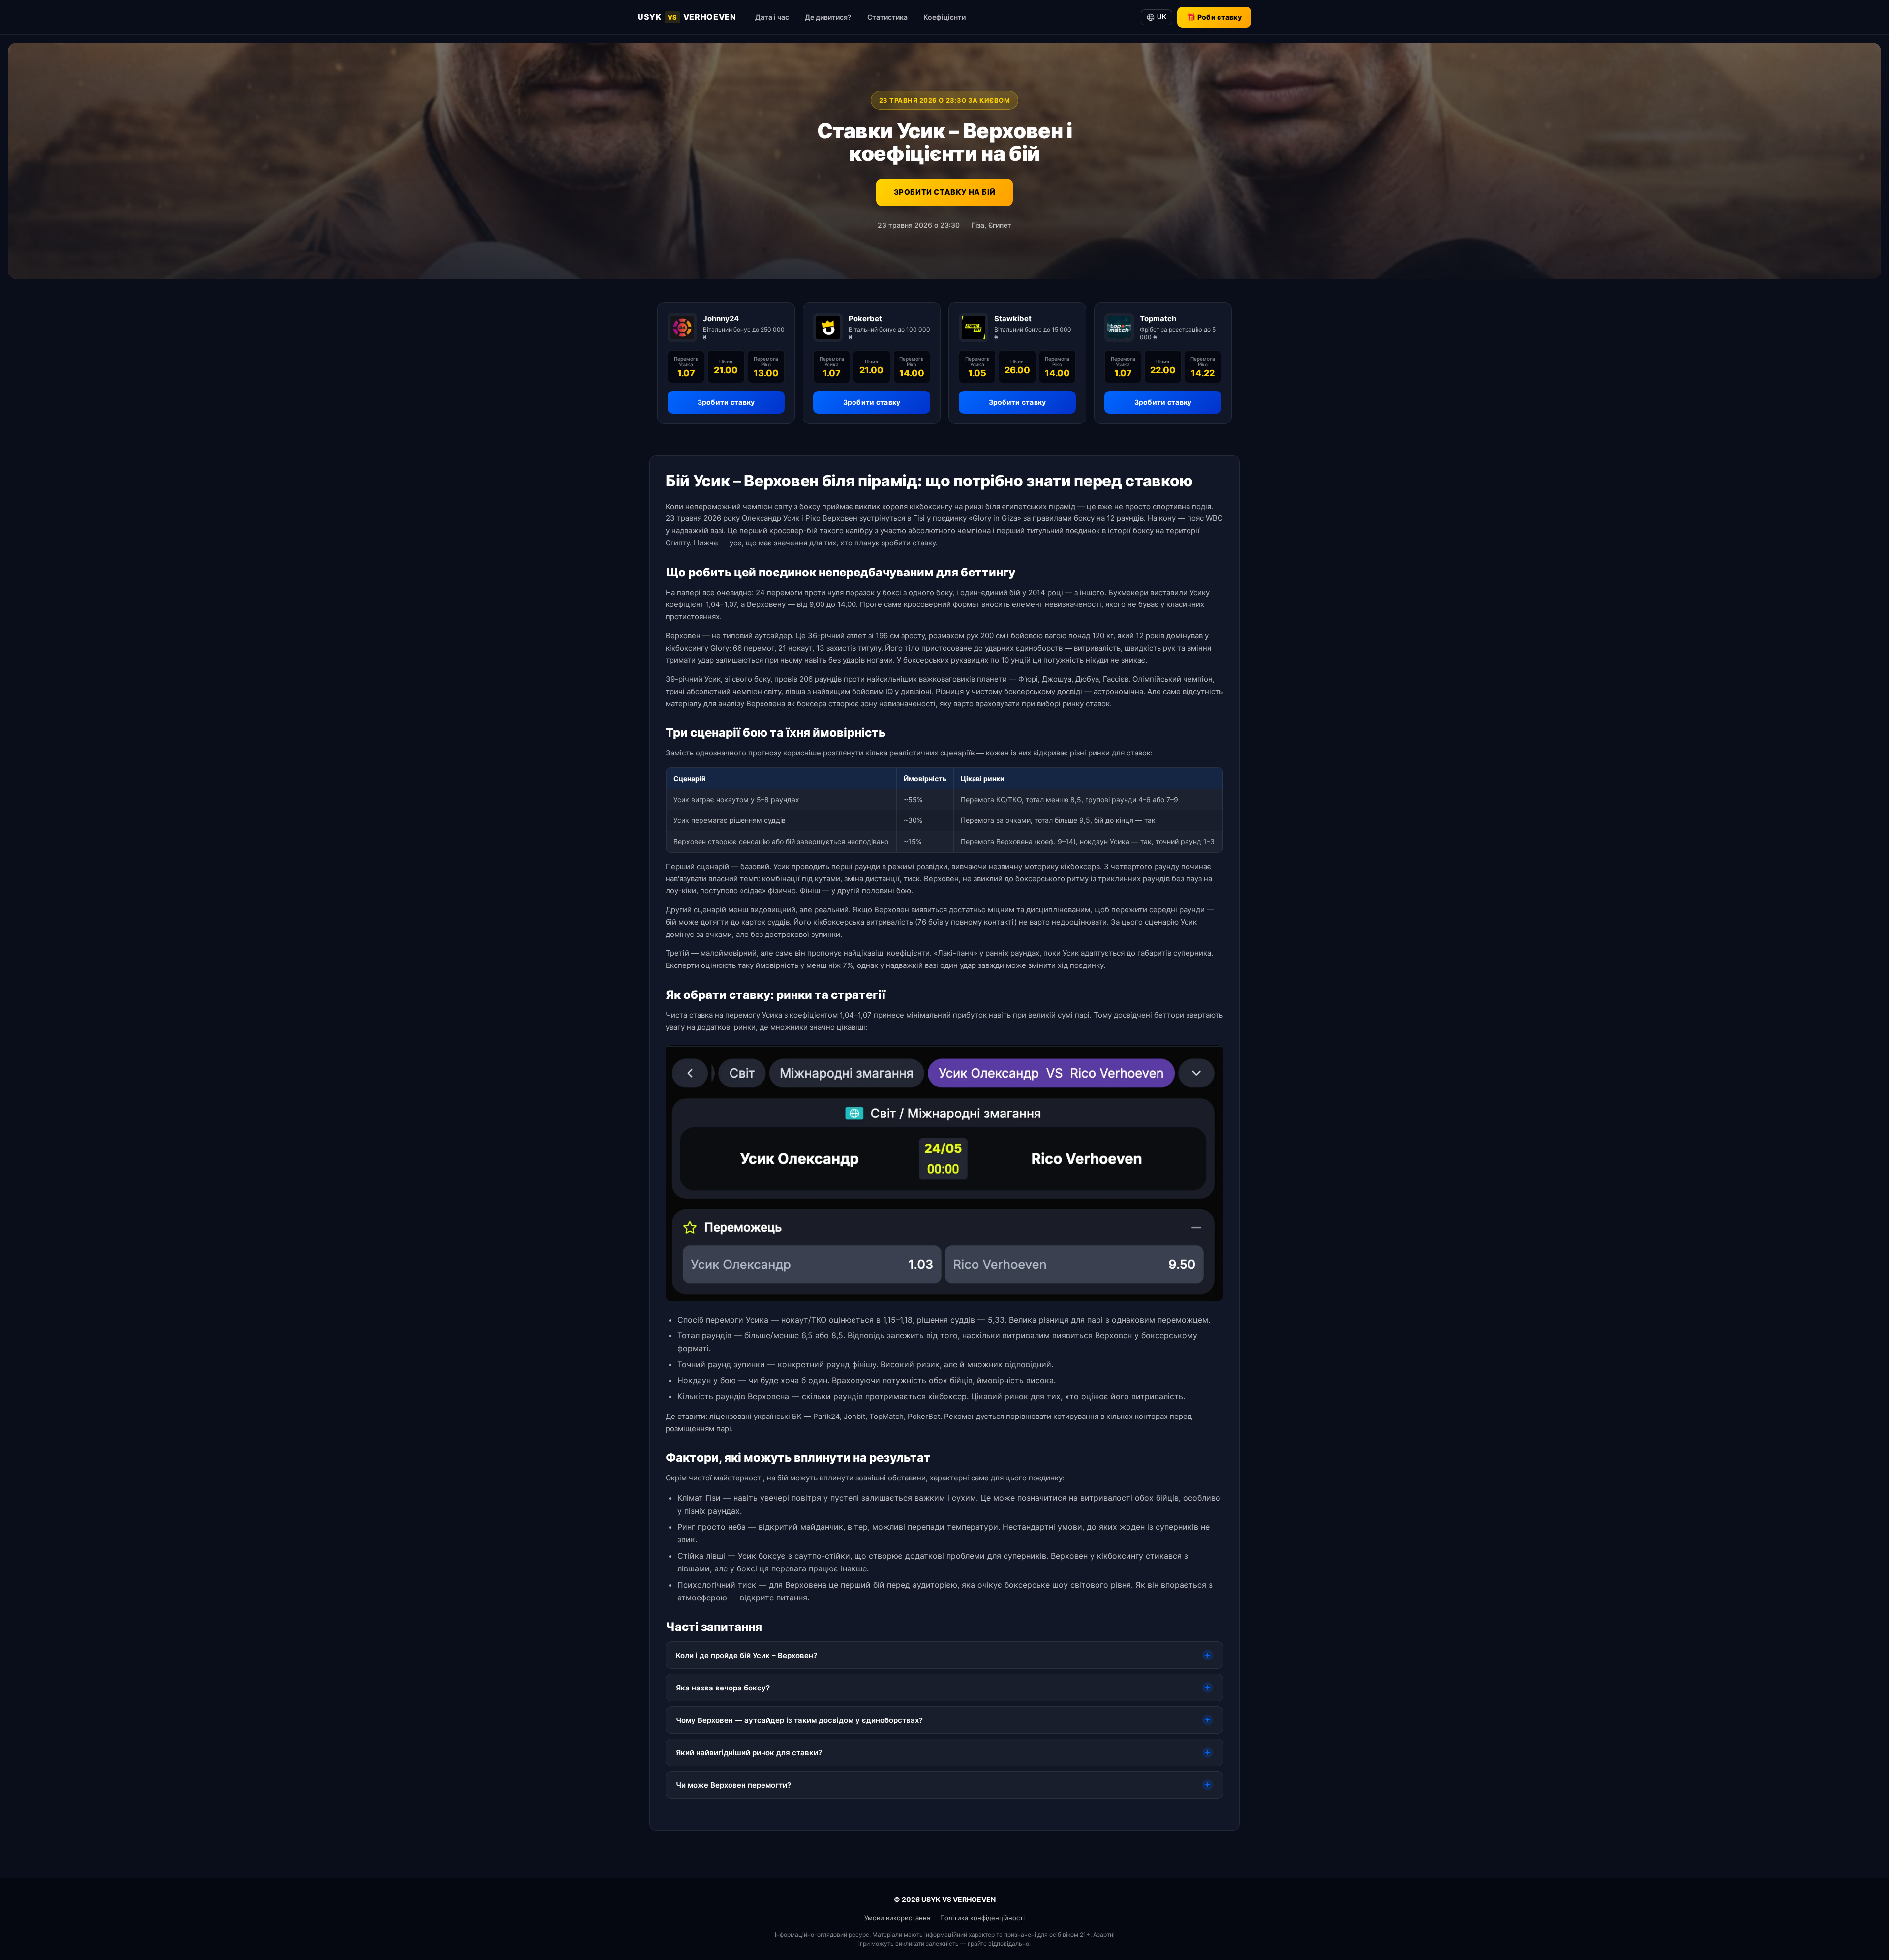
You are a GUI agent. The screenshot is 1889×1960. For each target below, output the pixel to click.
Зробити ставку (726, 402)
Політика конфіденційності (982, 1918)
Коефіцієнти (944, 17)
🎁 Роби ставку (1214, 17)
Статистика (887, 17)
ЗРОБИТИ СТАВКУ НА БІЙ (945, 192)
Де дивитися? (828, 17)
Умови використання (897, 1918)
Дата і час (772, 17)
